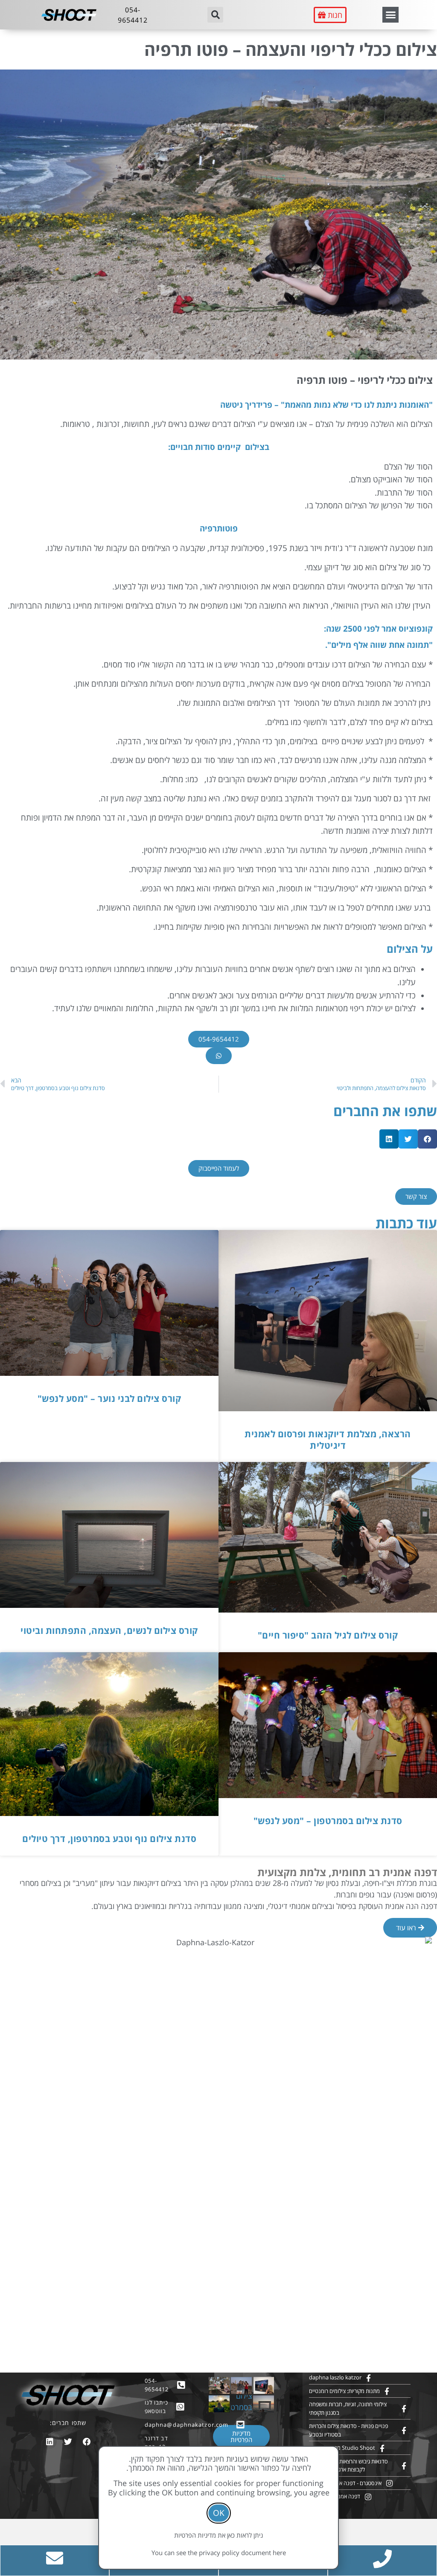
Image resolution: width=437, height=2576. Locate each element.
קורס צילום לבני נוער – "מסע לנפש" (109, 1398)
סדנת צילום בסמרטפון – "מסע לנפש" (328, 1821)
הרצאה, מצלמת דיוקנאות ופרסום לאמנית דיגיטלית (328, 1440)
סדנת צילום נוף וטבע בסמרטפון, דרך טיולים (109, 1839)
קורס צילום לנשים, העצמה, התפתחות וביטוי (109, 1630)
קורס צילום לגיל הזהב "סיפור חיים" (328, 1635)
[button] (390, 15)
